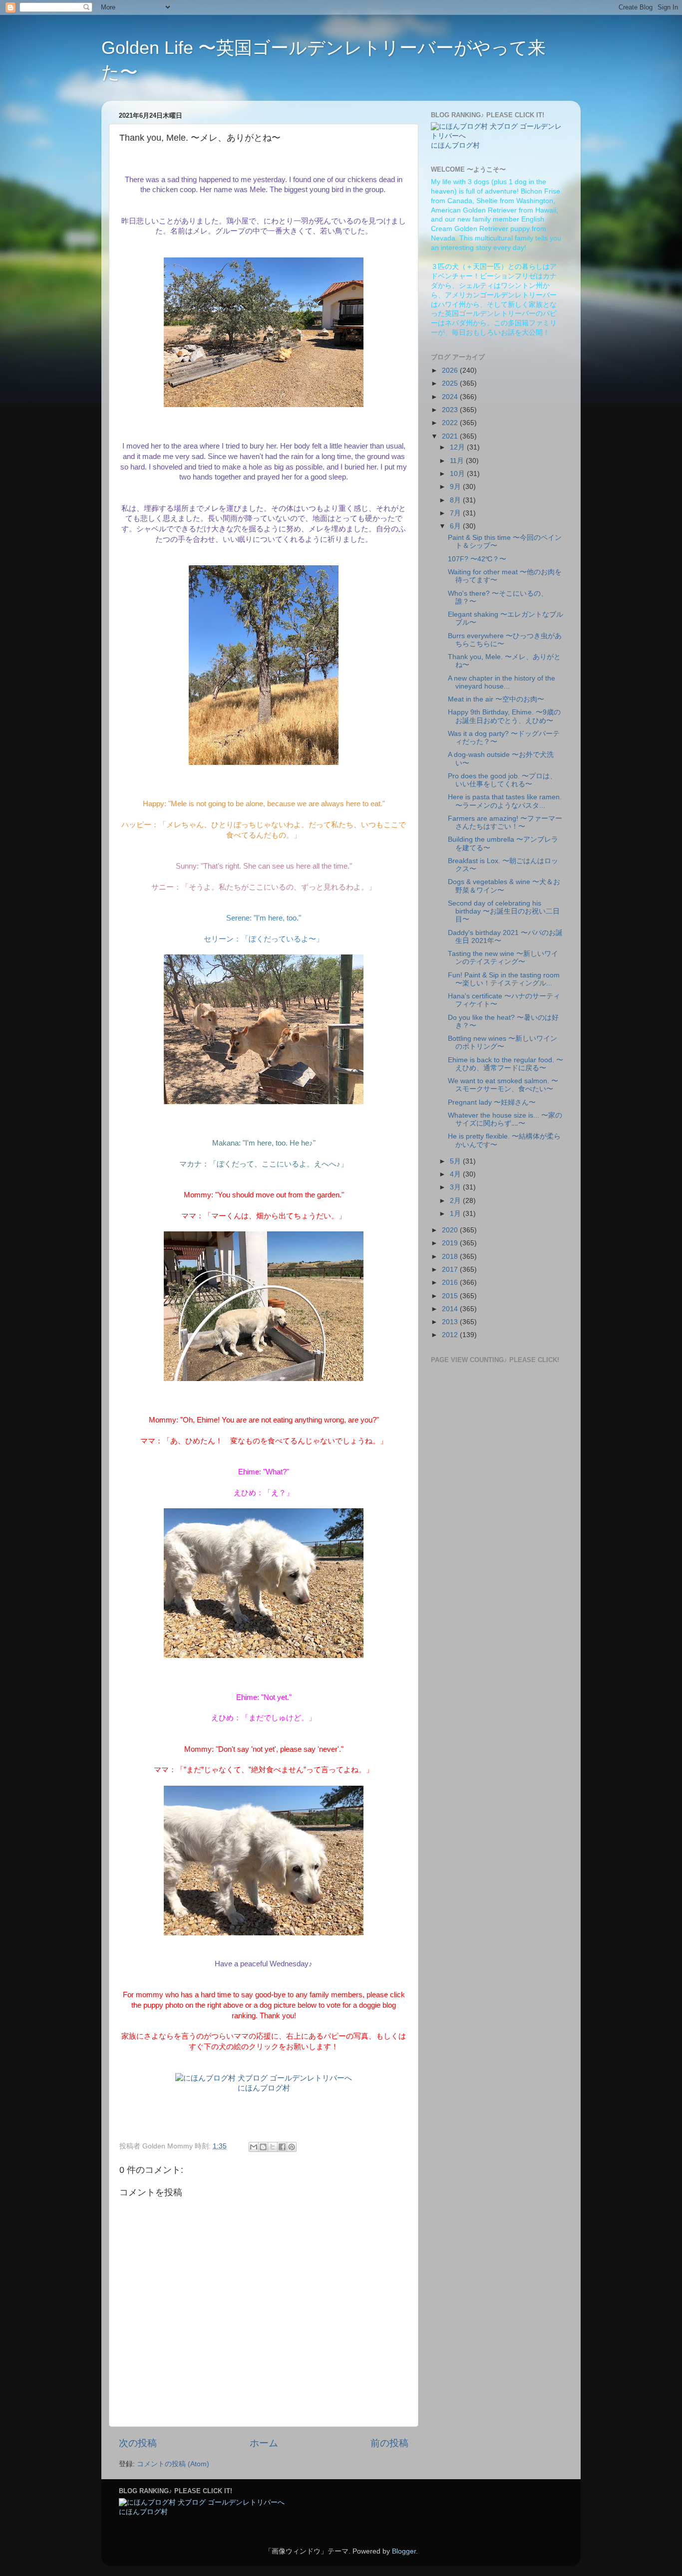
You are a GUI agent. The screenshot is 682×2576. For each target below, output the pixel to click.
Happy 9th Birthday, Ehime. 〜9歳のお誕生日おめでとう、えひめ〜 (504, 716)
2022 (451, 423)
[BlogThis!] (263, 2147)
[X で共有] (273, 2147)
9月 (456, 487)
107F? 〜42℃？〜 (477, 559)
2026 (451, 370)
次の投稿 (138, 2443)
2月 (456, 1201)
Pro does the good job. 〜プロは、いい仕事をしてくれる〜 (502, 780)
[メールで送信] (254, 2147)
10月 (458, 474)
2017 (451, 1270)
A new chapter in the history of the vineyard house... (502, 682)
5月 (456, 1161)
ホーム (264, 2443)
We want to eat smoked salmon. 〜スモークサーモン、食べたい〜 (503, 1085)
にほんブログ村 (264, 2088)
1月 (456, 1214)
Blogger (404, 2551)
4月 (456, 1174)
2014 (451, 1309)
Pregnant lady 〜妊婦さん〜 (492, 1102)
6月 (456, 526)
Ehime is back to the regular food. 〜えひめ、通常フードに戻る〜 (506, 1064)
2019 (451, 1243)
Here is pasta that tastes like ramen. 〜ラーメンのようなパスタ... (505, 801)
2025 (451, 383)
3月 (456, 1187)
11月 (458, 461)
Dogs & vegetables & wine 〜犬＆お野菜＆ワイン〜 (504, 886)
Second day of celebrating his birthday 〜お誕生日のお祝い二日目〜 (504, 911)
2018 (451, 1257)
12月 (458, 447)
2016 (451, 1283)
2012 (451, 1335)
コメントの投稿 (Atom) (173, 2464)
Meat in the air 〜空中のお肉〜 (496, 699)
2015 (451, 1296)
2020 (451, 1230)
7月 (456, 513)
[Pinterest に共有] (292, 2147)
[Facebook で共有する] (282, 2147)
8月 (456, 500)
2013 (451, 1322)
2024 (451, 397)
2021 (451, 436)
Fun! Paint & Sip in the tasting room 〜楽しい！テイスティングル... (504, 979)
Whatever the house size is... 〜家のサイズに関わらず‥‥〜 (505, 1119)
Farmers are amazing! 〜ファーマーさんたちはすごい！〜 (505, 822)
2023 (451, 410)
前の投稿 (389, 2443)
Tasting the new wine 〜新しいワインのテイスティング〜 (503, 958)
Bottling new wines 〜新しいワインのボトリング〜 (503, 1043)
